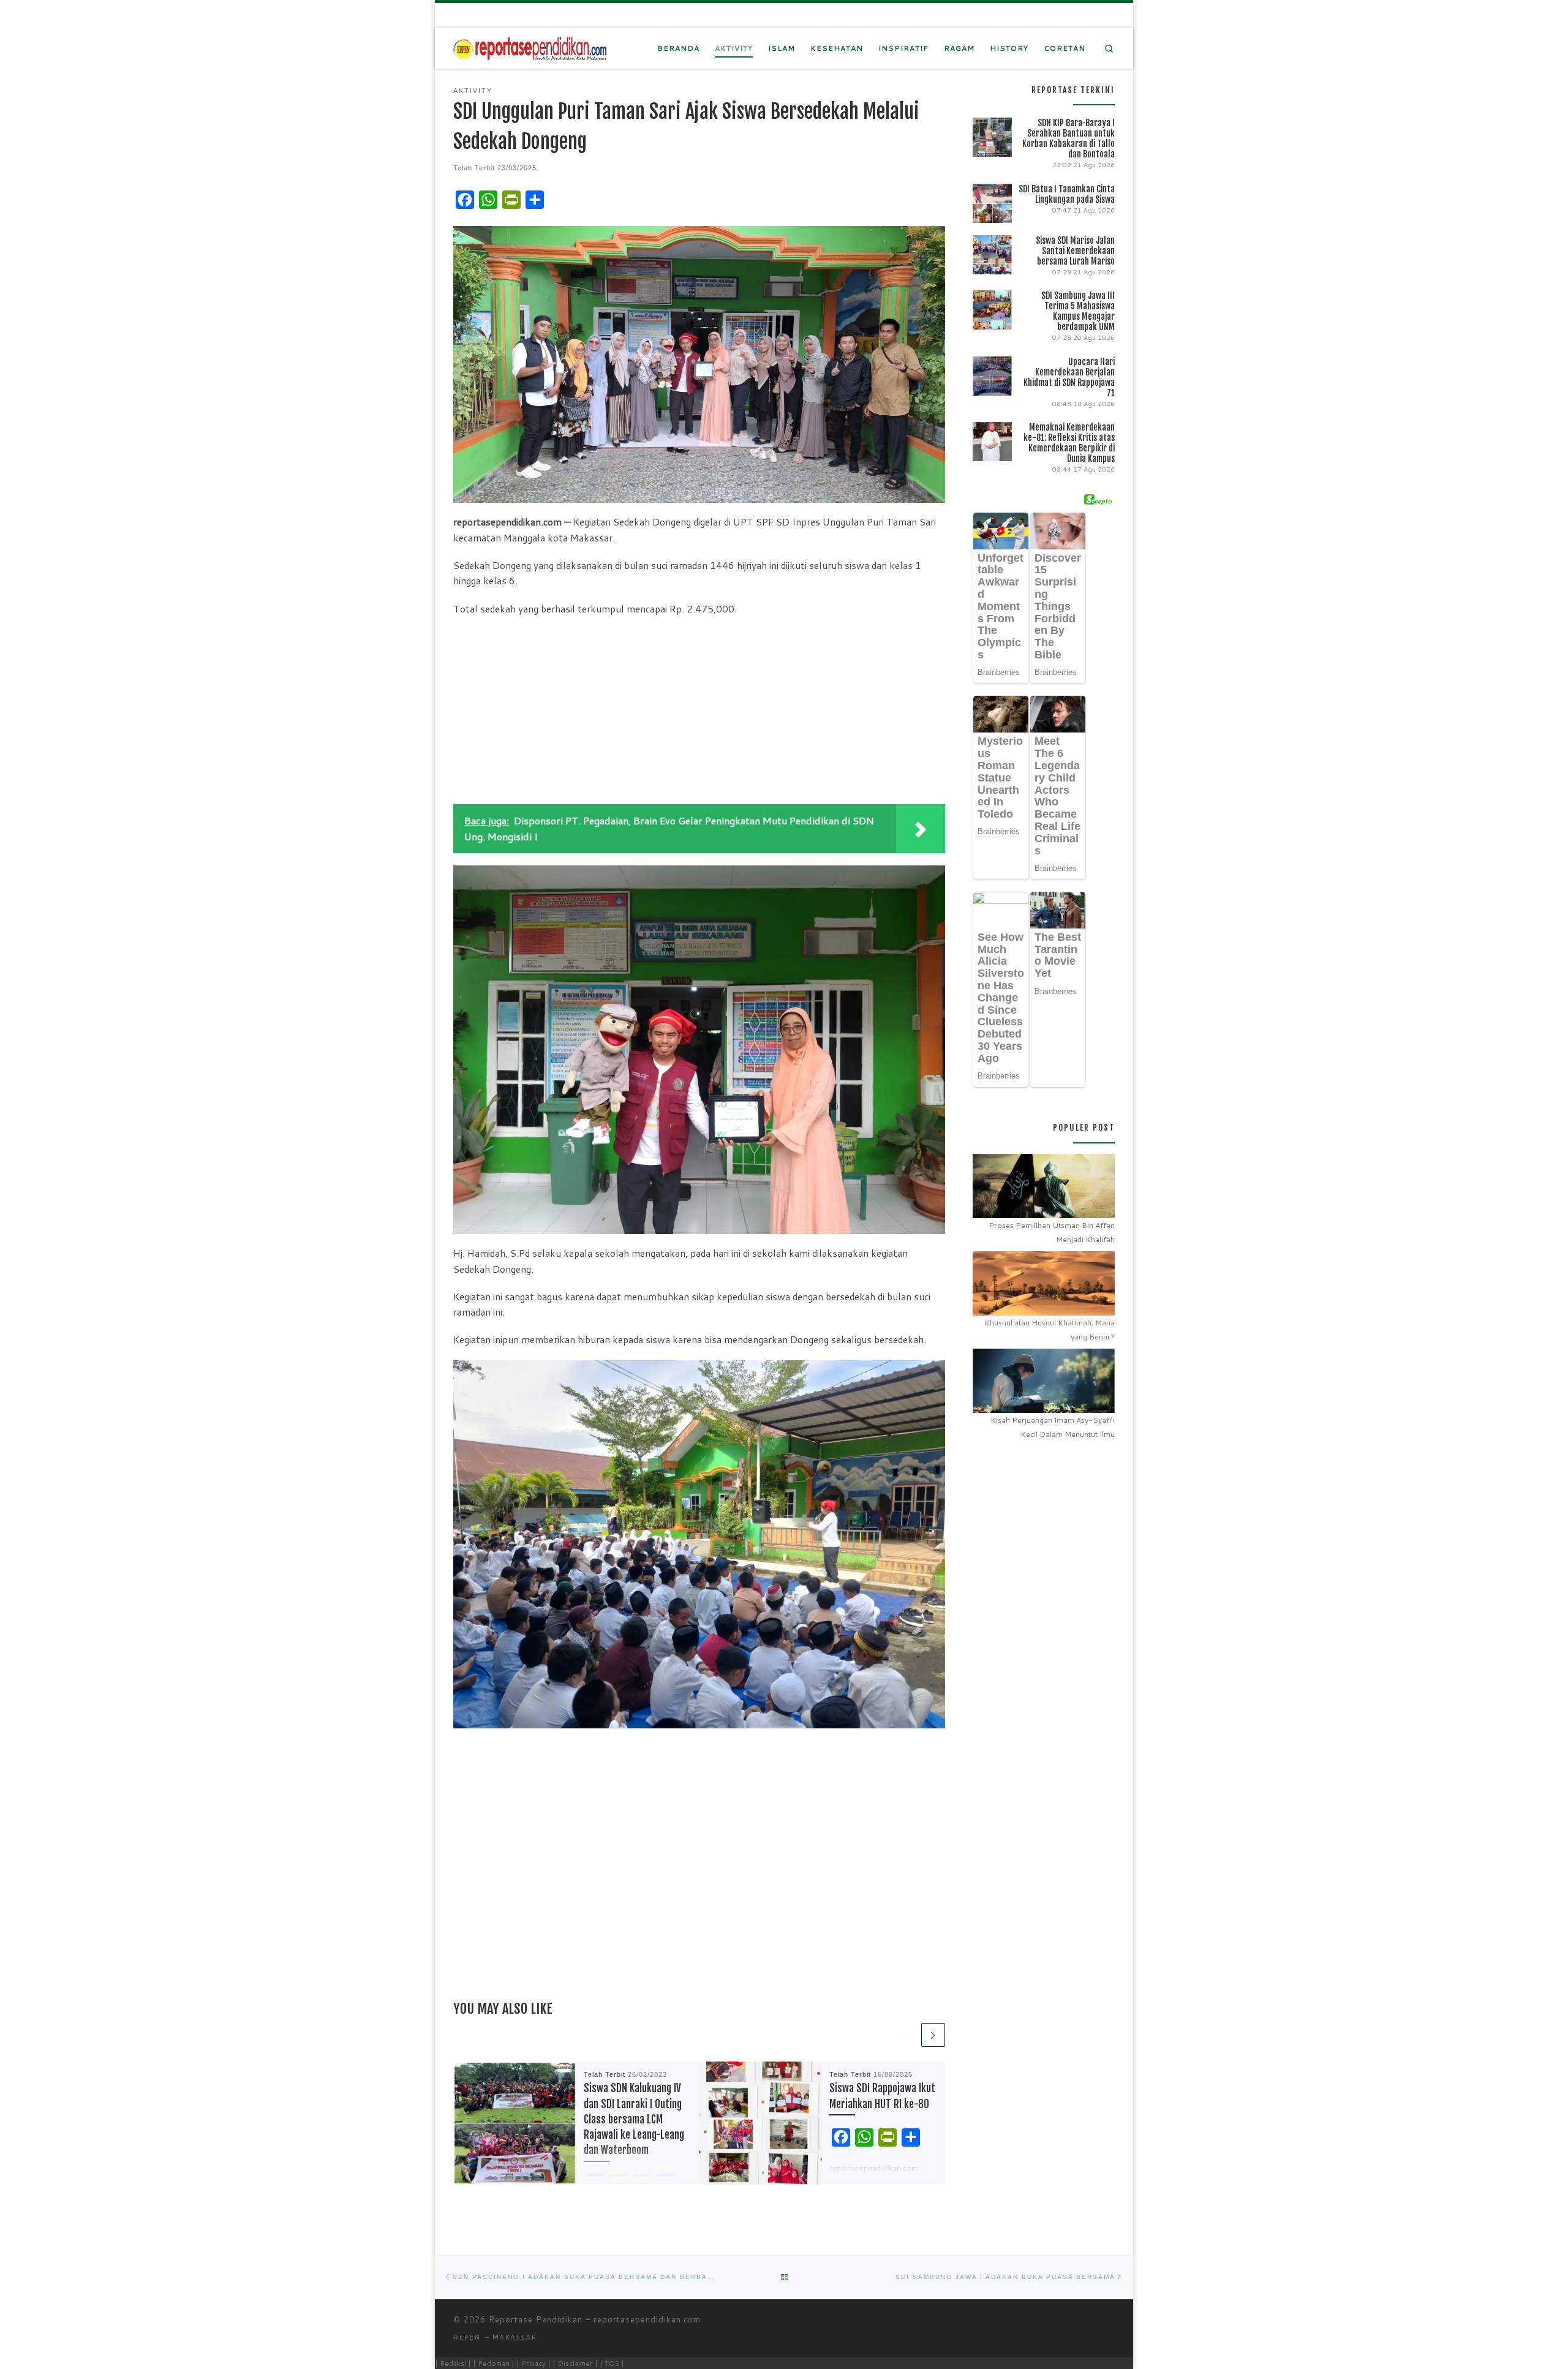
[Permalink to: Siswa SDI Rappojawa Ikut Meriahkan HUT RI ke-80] (760, 2123)
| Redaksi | (453, 2363)
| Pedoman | (494, 2363)
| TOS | (612, 2363)
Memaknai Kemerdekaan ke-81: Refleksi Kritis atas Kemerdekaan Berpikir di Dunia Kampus (1069, 443)
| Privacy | (533, 2363)
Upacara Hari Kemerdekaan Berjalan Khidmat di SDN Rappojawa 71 (1069, 377)
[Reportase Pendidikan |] (530, 48)
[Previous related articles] (907, 2035)
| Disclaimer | (575, 2363)
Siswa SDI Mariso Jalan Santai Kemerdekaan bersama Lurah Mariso (1075, 251)
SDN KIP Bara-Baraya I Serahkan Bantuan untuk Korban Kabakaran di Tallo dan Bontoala (1069, 138)
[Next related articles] (933, 2035)
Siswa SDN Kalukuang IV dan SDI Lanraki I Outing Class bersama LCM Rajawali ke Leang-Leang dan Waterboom (634, 2119)
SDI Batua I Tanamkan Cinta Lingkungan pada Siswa (1067, 194)
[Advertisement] (699, 712)
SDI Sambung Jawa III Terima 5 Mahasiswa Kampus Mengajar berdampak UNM (1078, 311)
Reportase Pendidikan (536, 2319)
